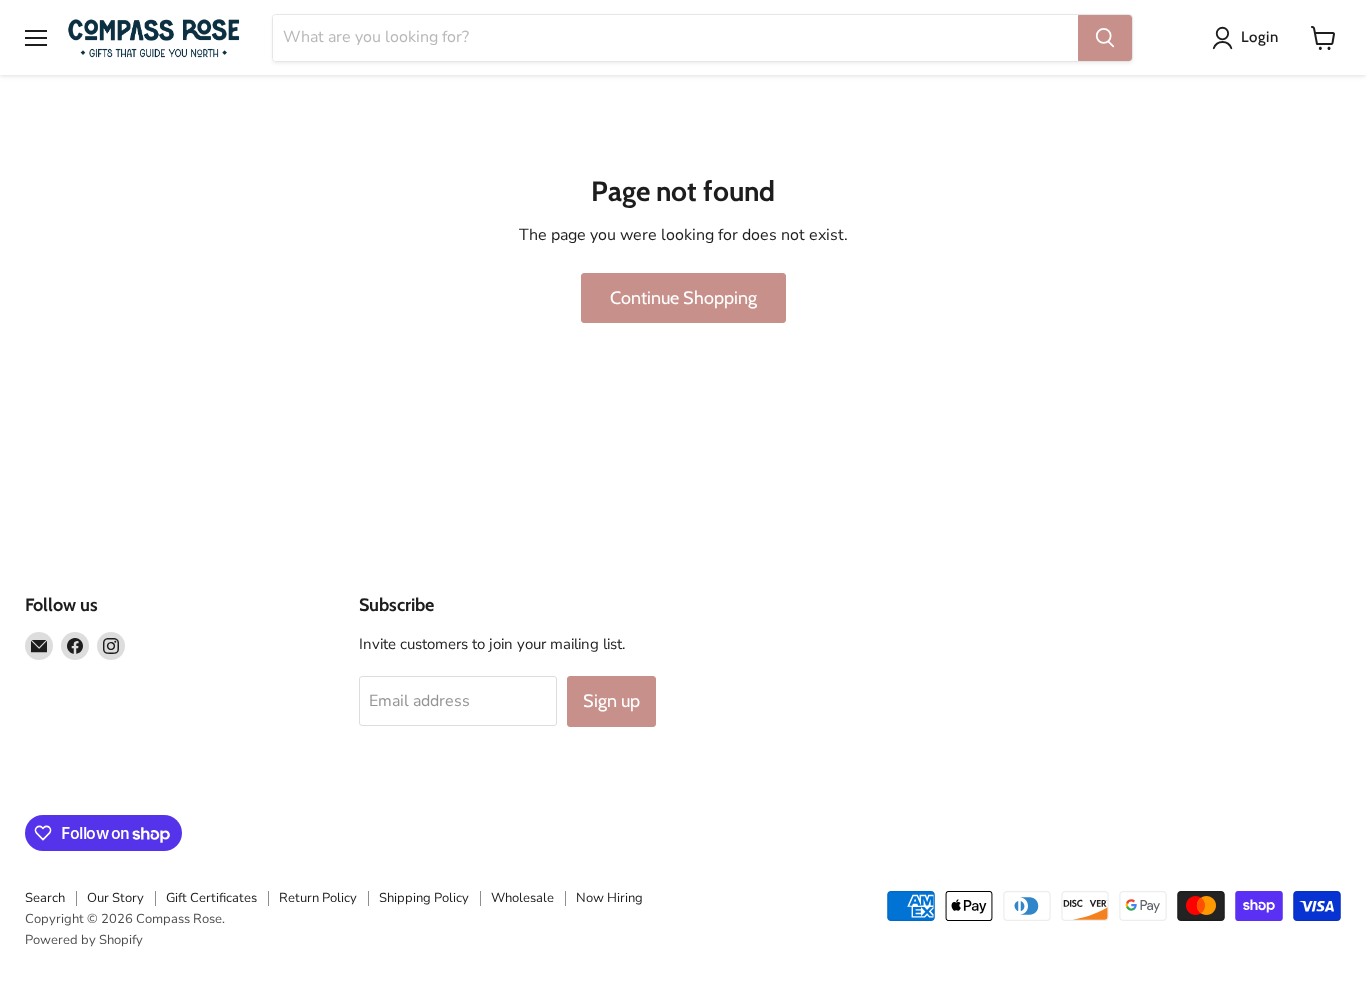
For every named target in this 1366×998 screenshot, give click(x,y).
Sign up (611, 701)
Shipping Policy (424, 898)
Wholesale (522, 898)
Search (45, 898)
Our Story (115, 898)
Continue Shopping (683, 298)
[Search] (1105, 38)
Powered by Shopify (84, 940)
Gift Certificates (211, 898)
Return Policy (318, 898)
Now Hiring (609, 898)
